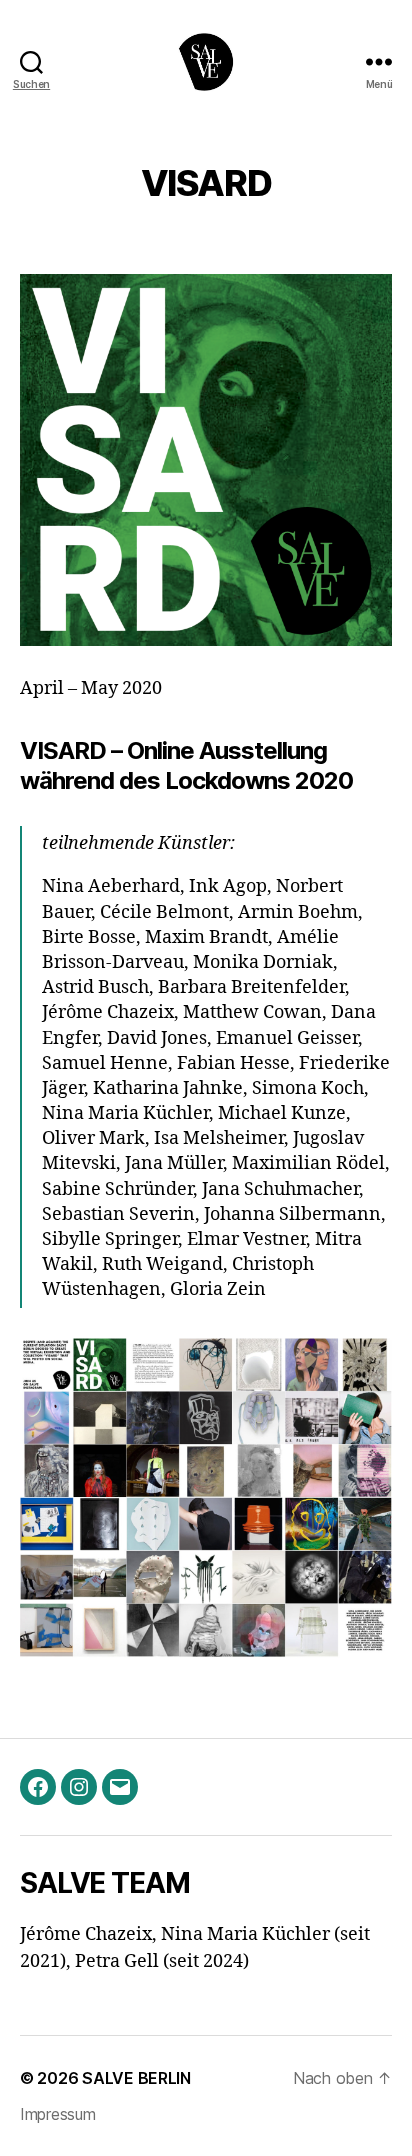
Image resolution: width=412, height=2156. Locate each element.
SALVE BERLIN (136, 2078)
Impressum (58, 2114)
